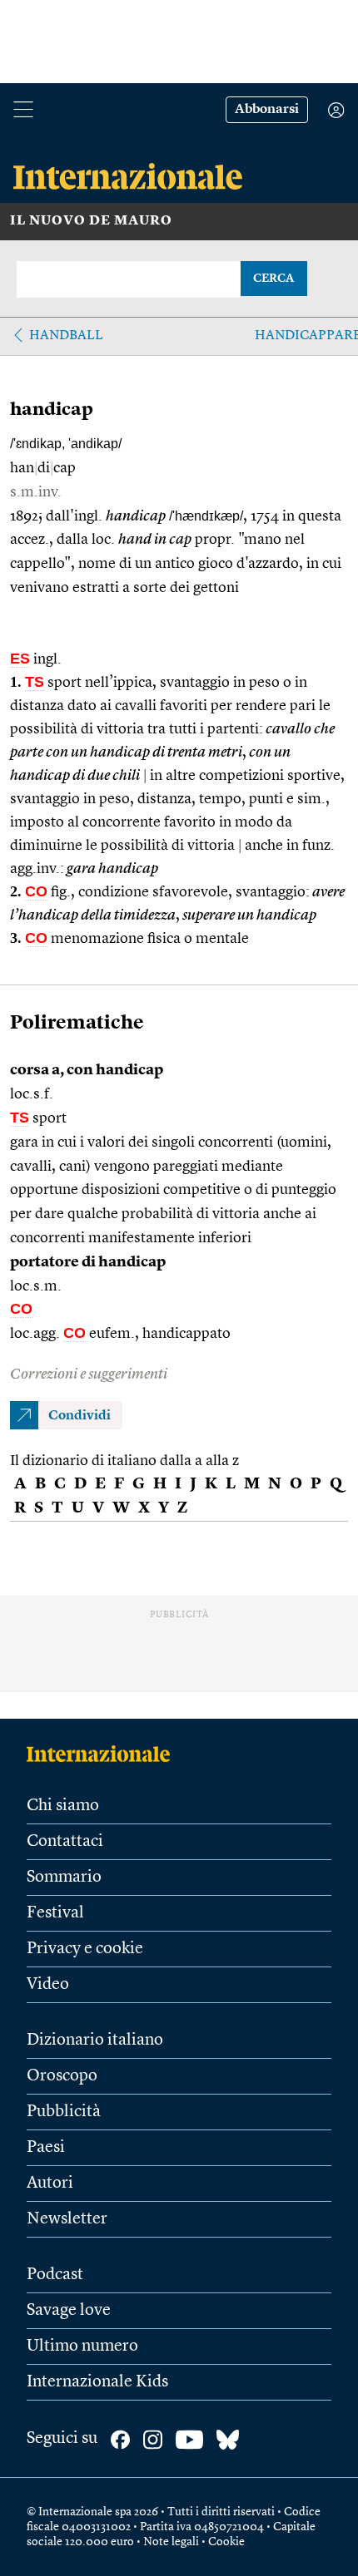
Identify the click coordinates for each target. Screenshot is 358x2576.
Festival (55, 1913)
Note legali (171, 2542)
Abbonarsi (267, 110)
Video (48, 1985)
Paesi (46, 2148)
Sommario (64, 1878)
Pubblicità (64, 2112)
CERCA (273, 279)
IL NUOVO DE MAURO (91, 221)
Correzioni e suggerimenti (89, 1374)
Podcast (55, 2275)
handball (66, 336)
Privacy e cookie (85, 1949)
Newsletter (67, 2219)
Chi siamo (63, 1806)
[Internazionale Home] (104, 1754)
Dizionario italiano (95, 2041)
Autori (50, 2184)
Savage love (69, 2311)
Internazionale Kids (97, 2382)
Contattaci (65, 1842)
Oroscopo (62, 2076)
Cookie (226, 2542)
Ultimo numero (82, 2347)
